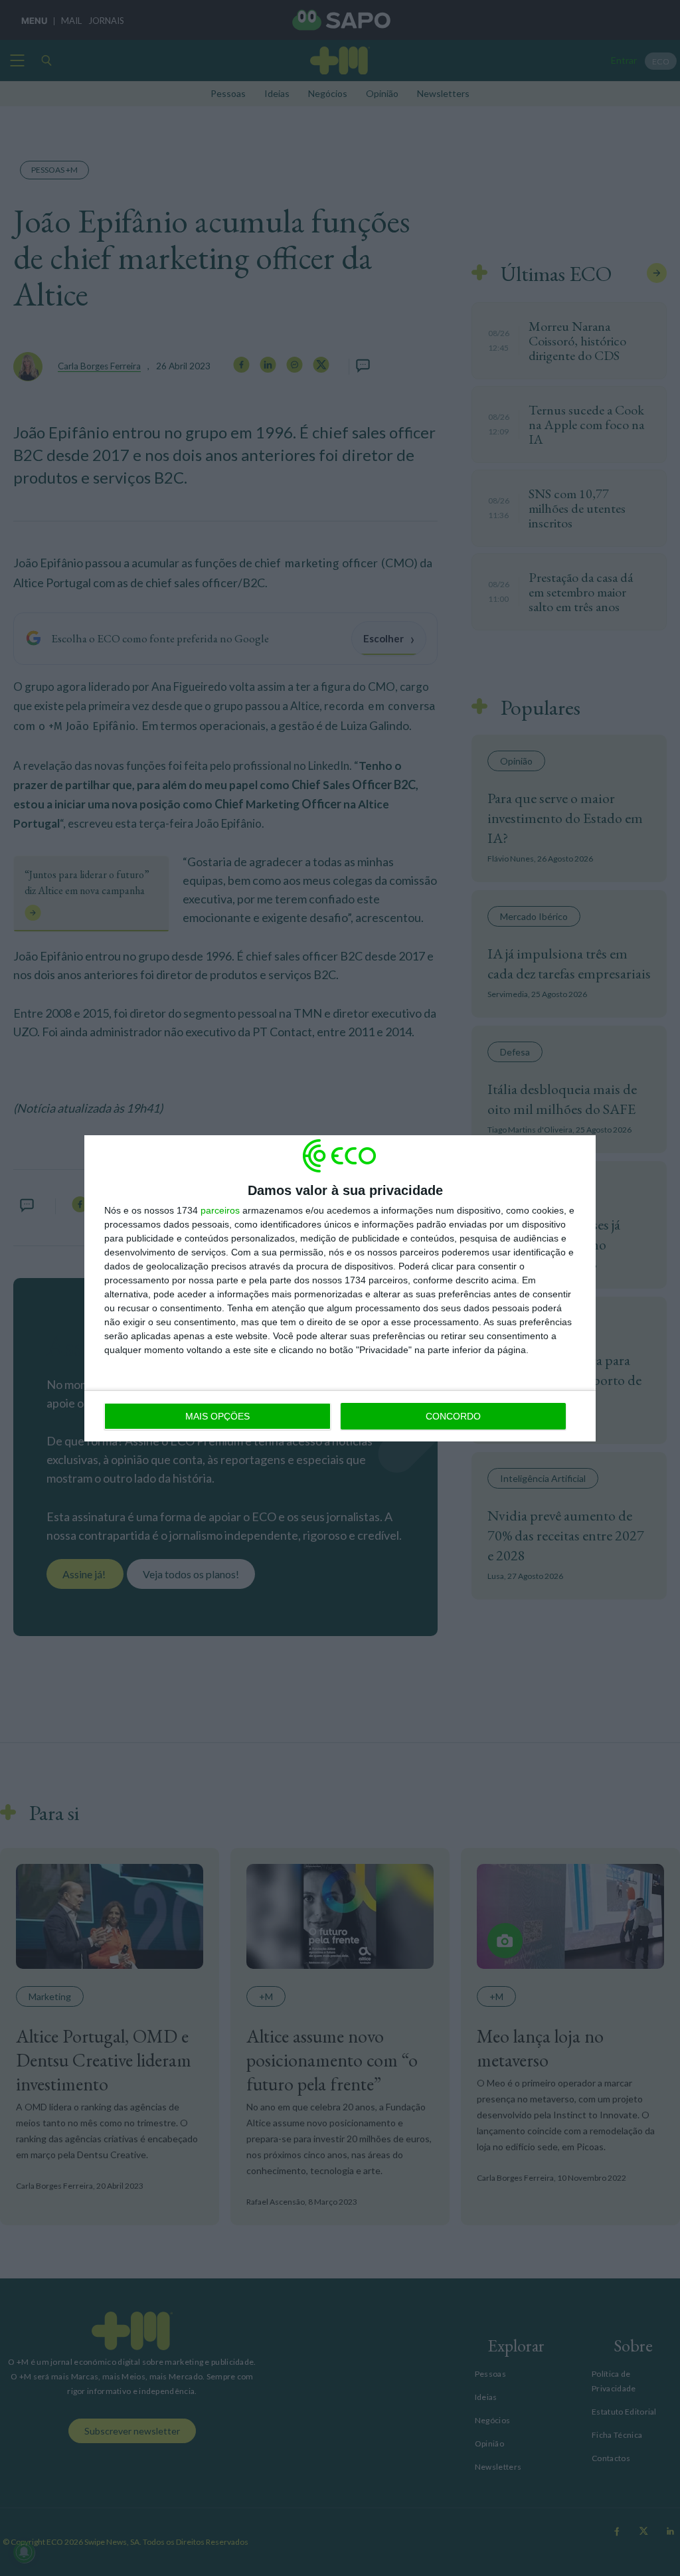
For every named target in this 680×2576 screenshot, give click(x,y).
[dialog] (340, 1288)
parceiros (220, 1210)
